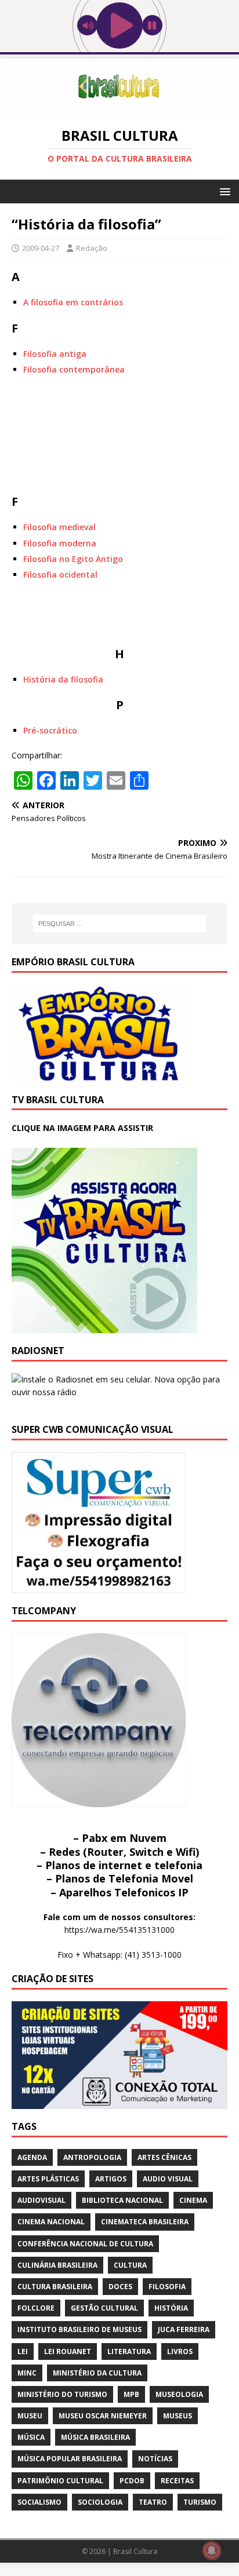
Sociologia (100, 2502)
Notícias (155, 2459)
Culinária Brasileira (57, 2265)
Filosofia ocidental (60, 574)
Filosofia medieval (59, 527)
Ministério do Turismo (62, 2394)
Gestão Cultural (104, 2308)
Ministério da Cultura (97, 2373)
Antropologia (92, 2157)
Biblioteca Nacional (122, 2200)
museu (30, 2416)
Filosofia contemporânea (74, 369)
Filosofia (167, 2287)
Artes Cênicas (164, 2157)
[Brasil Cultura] (119, 107)
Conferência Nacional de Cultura (85, 2244)
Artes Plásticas (48, 2179)
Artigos (111, 2179)
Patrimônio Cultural (60, 2481)
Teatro (153, 2502)
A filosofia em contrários (73, 302)
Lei (23, 2351)
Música (31, 2437)
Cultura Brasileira (55, 2287)
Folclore (36, 2308)
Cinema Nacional (51, 2222)
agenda (32, 2157)
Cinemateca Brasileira (145, 2222)
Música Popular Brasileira (70, 2459)
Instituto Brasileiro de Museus (79, 2329)
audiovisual (41, 2200)
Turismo (200, 2502)
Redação (92, 248)
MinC (27, 2373)
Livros (180, 2351)
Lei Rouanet (68, 2351)
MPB (131, 2394)
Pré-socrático (50, 730)
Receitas (177, 2481)
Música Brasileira (95, 2437)
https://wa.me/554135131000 (119, 1930)
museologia (179, 2394)
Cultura (130, 2265)
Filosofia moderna (60, 543)
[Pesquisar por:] (120, 924)
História (171, 2308)
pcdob (132, 2481)
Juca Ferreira (184, 2329)
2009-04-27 (41, 248)
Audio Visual (168, 2179)
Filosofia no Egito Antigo (73, 559)
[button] (223, 191)
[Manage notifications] (212, 2551)
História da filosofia (63, 679)
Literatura (129, 2351)
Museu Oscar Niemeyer (103, 2416)
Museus (178, 2416)
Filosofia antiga (55, 354)
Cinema (193, 2200)
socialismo (39, 2502)
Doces (120, 2287)
